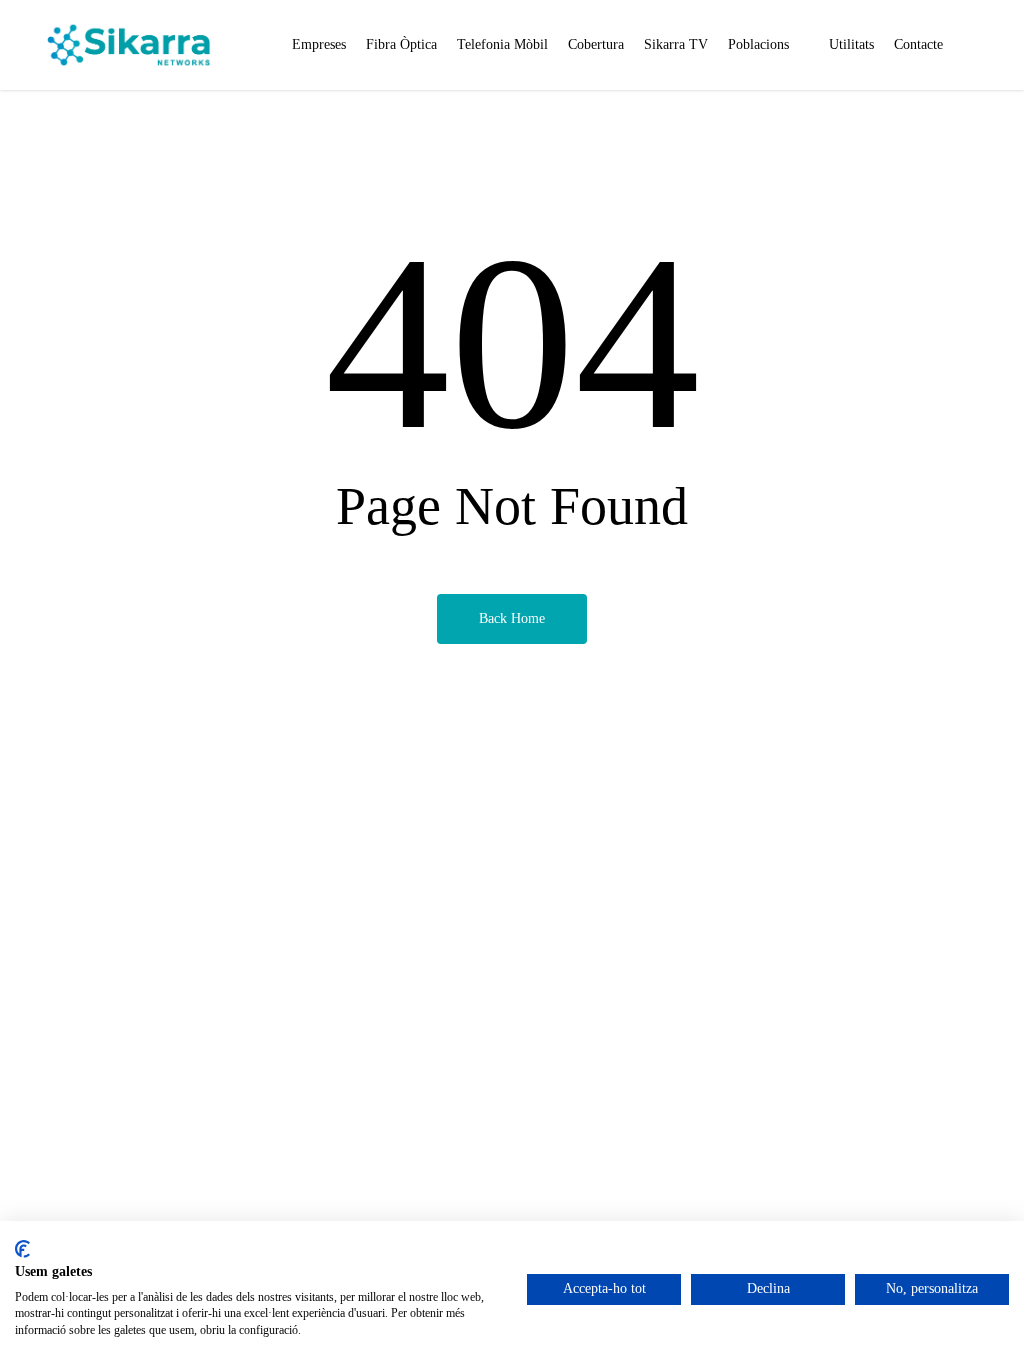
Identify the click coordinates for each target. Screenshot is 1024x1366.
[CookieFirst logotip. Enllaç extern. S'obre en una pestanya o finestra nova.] (22, 1249)
